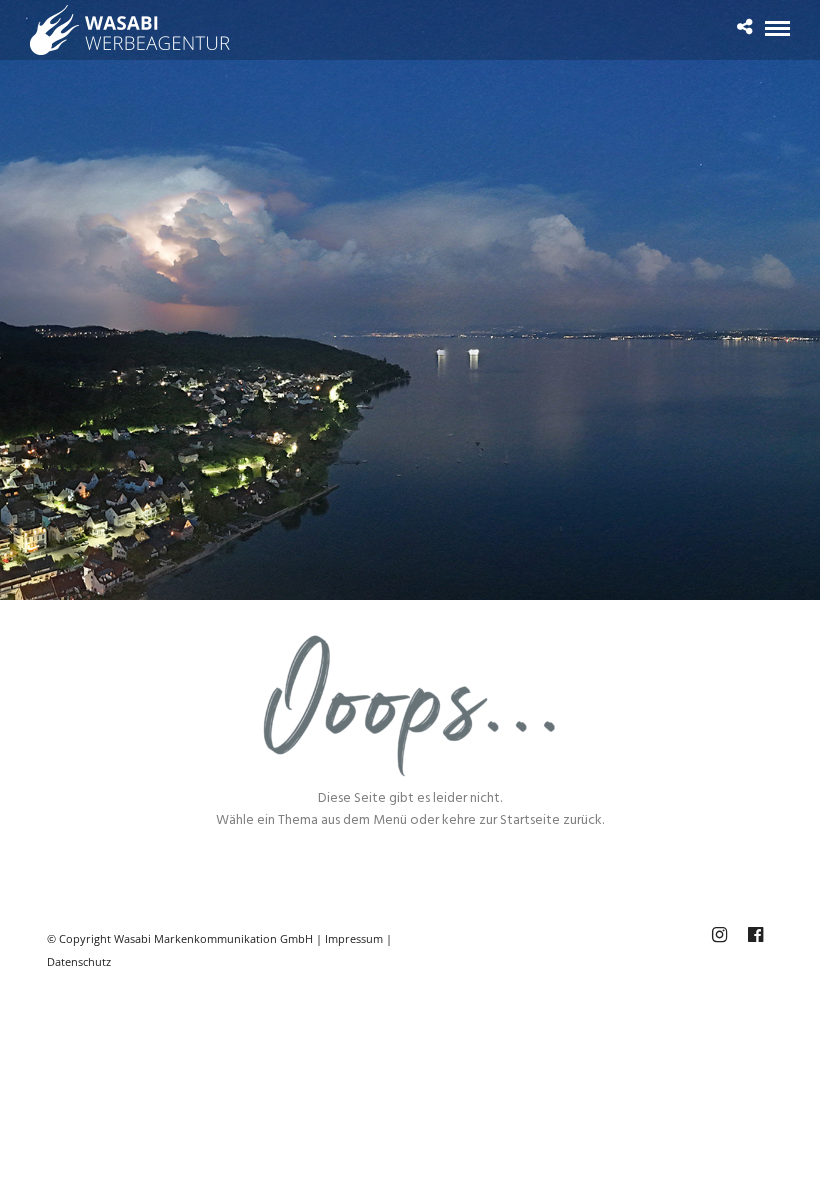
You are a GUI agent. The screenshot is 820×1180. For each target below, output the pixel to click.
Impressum (354, 938)
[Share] (744, 29)
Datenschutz (79, 961)
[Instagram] (719, 935)
